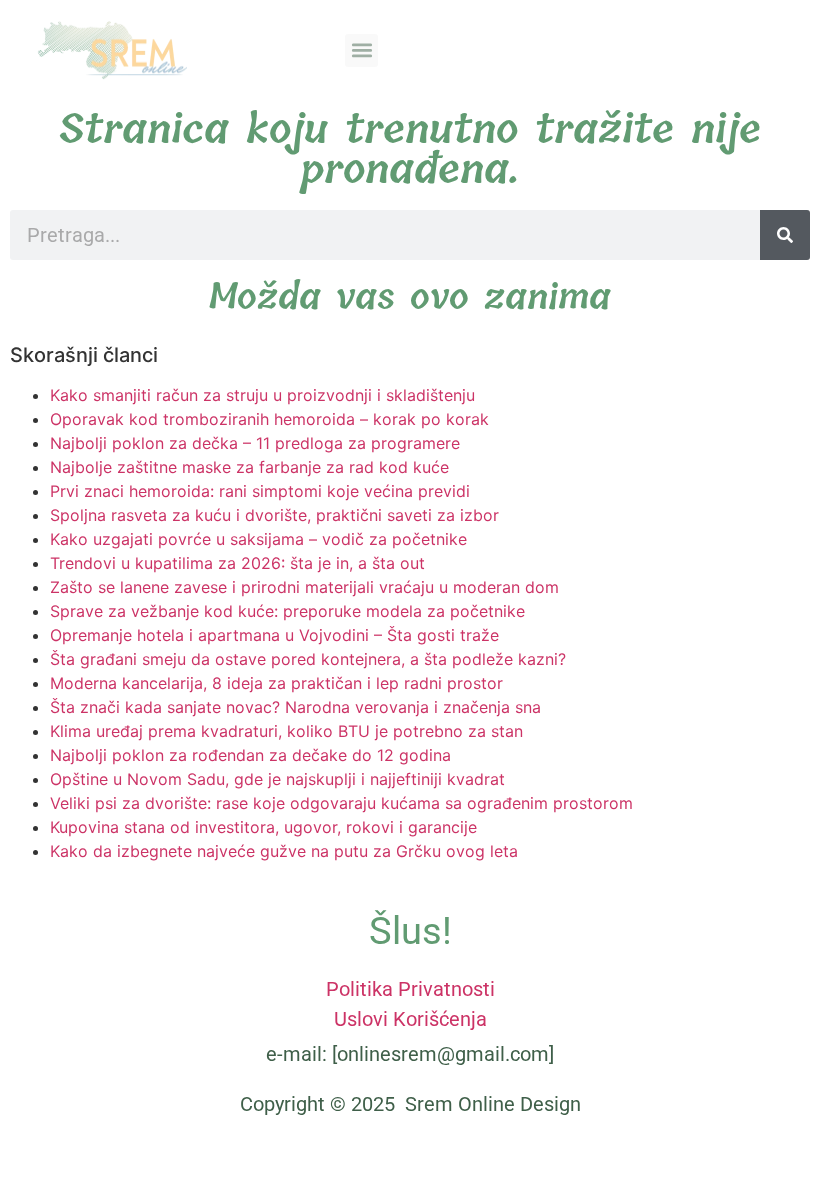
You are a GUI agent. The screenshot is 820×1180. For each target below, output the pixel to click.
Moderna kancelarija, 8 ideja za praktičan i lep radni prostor (276, 683)
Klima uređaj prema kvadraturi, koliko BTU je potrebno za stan (286, 731)
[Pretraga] (785, 235)
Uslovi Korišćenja (410, 1019)
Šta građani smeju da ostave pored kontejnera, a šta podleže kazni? (308, 659)
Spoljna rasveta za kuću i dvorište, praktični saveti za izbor (274, 515)
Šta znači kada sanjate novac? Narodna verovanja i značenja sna (295, 707)
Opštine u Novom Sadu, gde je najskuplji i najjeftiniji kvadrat (277, 779)
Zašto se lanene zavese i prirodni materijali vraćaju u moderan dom (304, 587)
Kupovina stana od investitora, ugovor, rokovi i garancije (263, 827)
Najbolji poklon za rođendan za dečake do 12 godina (250, 755)
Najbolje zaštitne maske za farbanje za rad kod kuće (249, 467)
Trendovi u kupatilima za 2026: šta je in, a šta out (237, 563)
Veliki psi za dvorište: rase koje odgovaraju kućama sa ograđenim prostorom (341, 803)
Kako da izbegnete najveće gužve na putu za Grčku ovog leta (284, 851)
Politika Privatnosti (410, 989)
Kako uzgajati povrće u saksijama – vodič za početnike (258, 539)
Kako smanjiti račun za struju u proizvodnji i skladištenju (262, 395)
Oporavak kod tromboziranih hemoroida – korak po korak (269, 419)
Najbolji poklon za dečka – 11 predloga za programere (255, 443)
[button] (361, 50)
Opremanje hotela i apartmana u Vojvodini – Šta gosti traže (274, 635)
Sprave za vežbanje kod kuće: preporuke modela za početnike (287, 611)
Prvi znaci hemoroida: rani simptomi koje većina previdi (260, 491)
